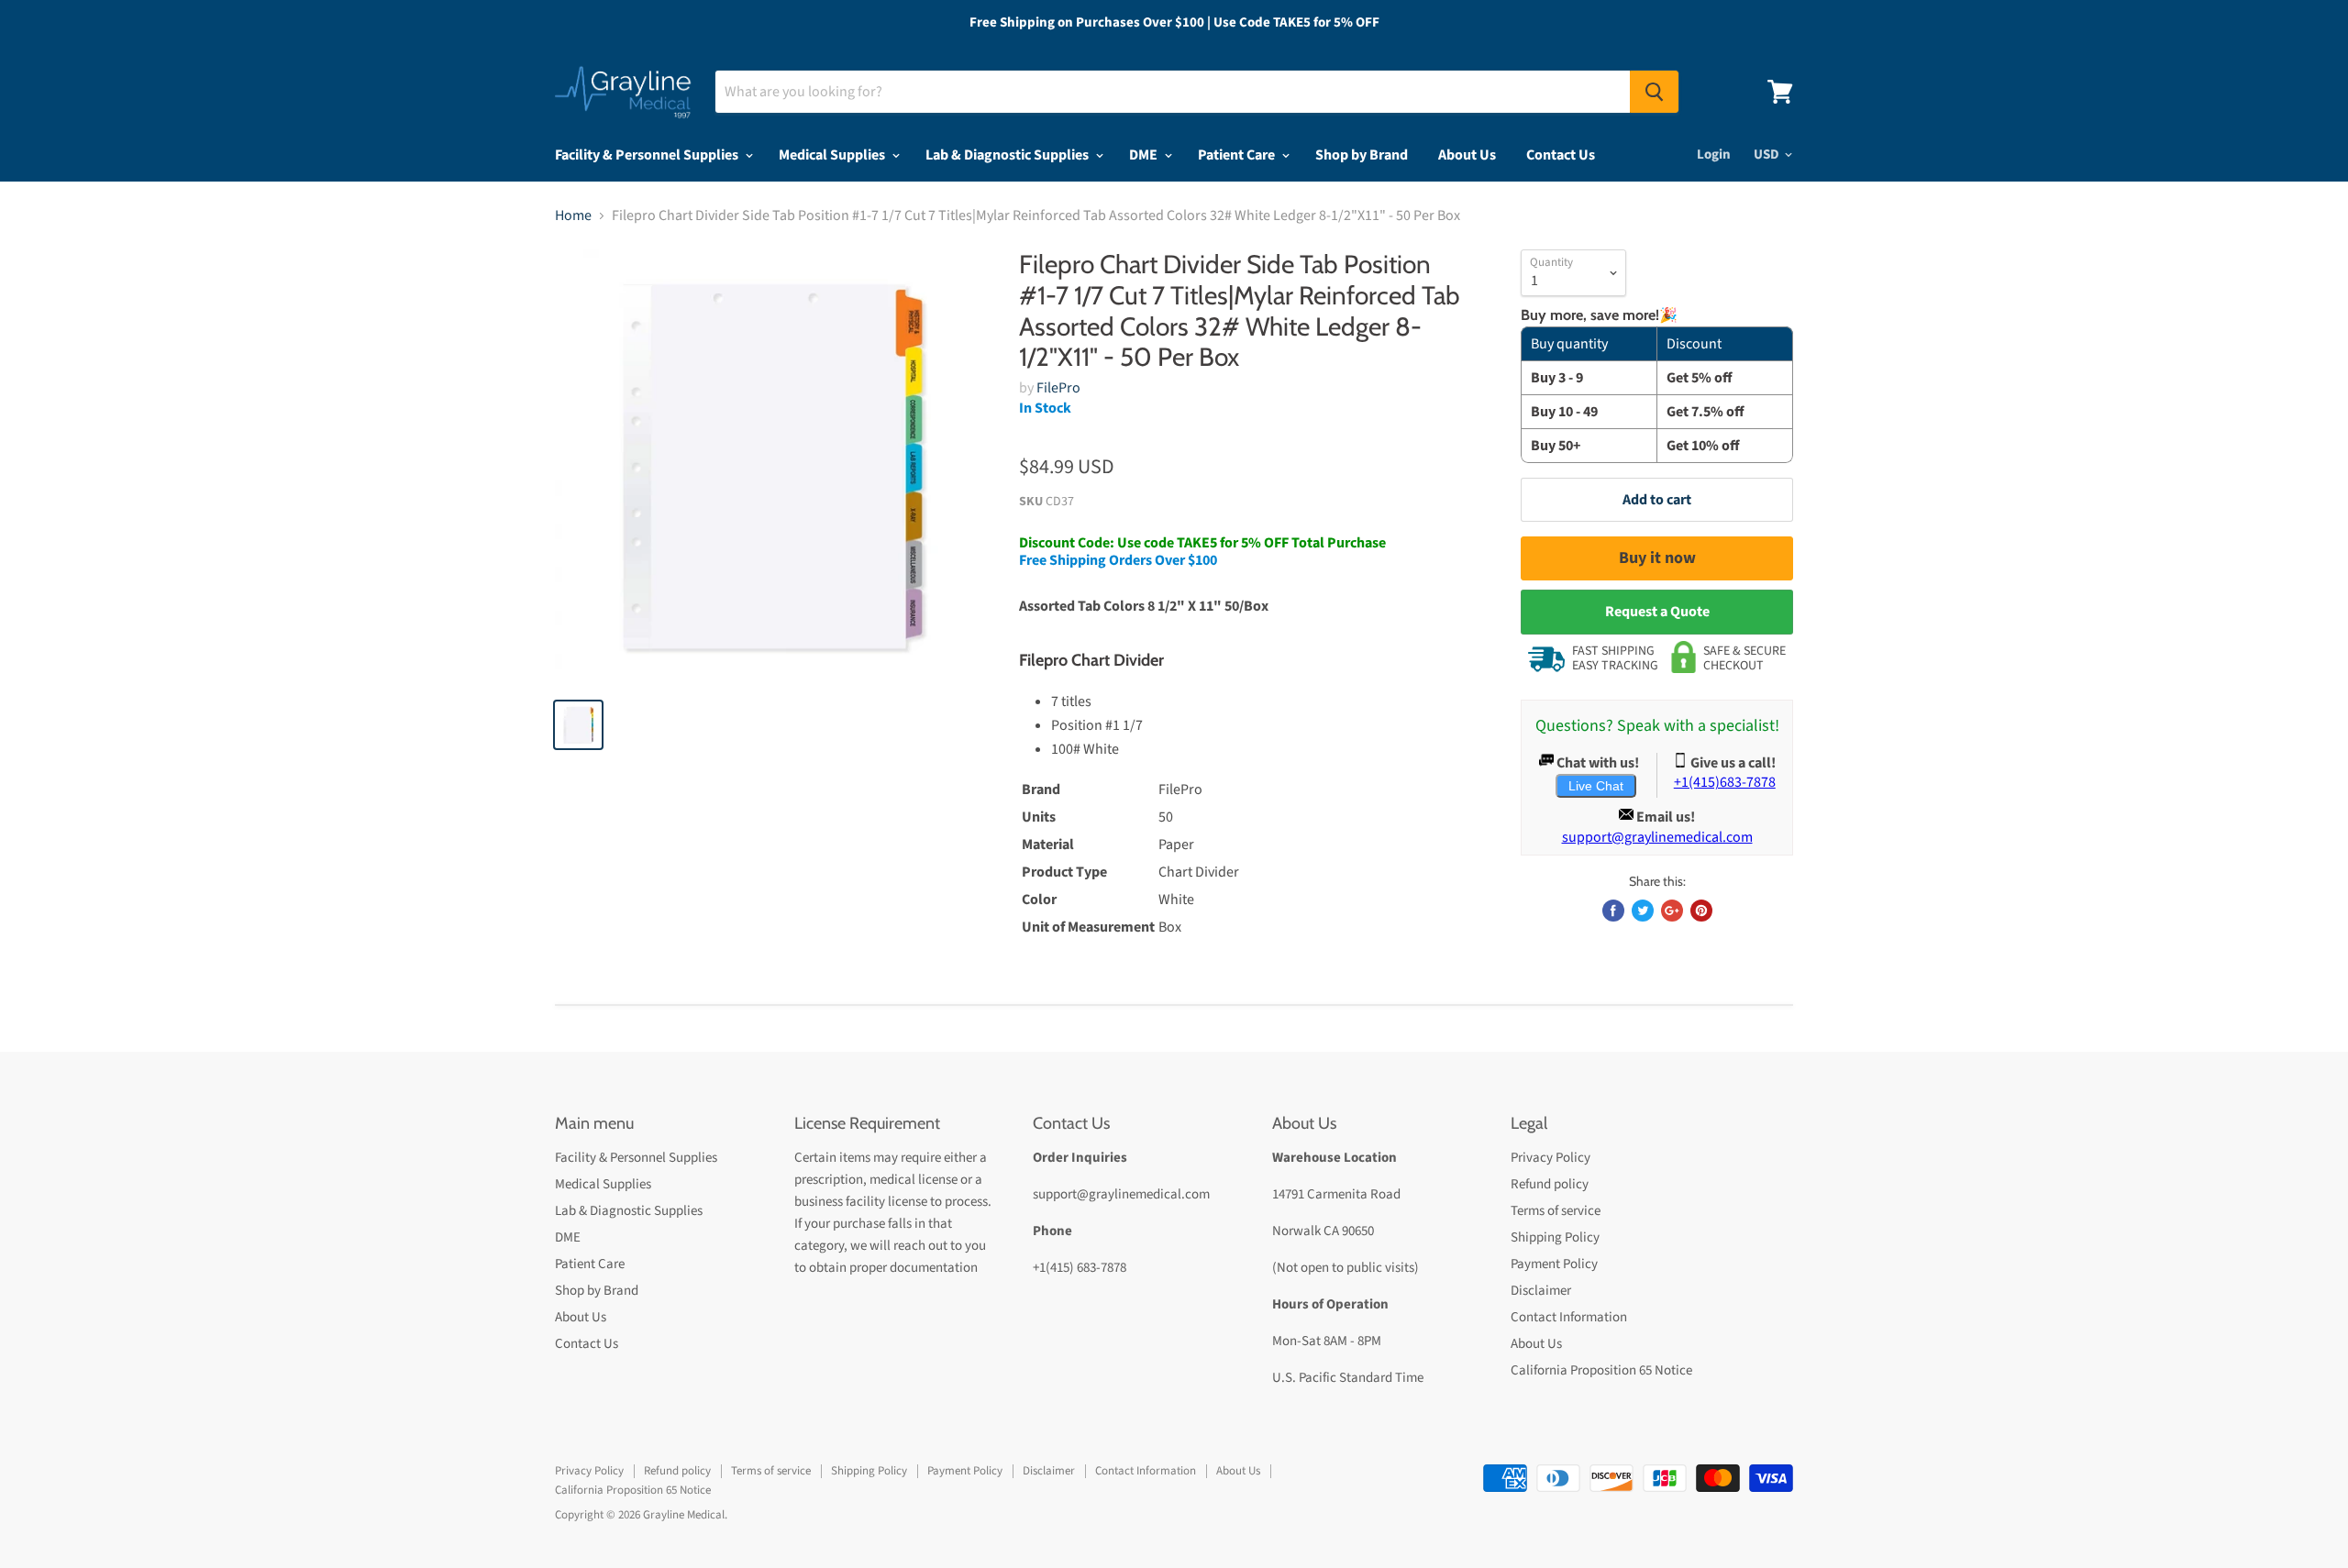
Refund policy (1550, 1184)
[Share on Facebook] (1613, 911)
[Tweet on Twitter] (1643, 911)
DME (1145, 155)
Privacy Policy (1551, 1158)
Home (573, 215)
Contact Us (1561, 155)
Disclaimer (1541, 1291)
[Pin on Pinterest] (1701, 911)
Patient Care (1238, 155)
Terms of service (1556, 1211)
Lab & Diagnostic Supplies (1008, 155)
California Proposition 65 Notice (1601, 1370)
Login (1714, 155)
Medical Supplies (833, 155)
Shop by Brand (1362, 155)
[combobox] (1173, 92)
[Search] (1654, 92)
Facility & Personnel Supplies (648, 155)
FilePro (1058, 388)
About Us (1467, 155)
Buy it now (1657, 558)
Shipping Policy (1555, 1237)
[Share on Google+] (1672, 911)
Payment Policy (1554, 1264)
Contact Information (1569, 1317)
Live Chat (1596, 786)
